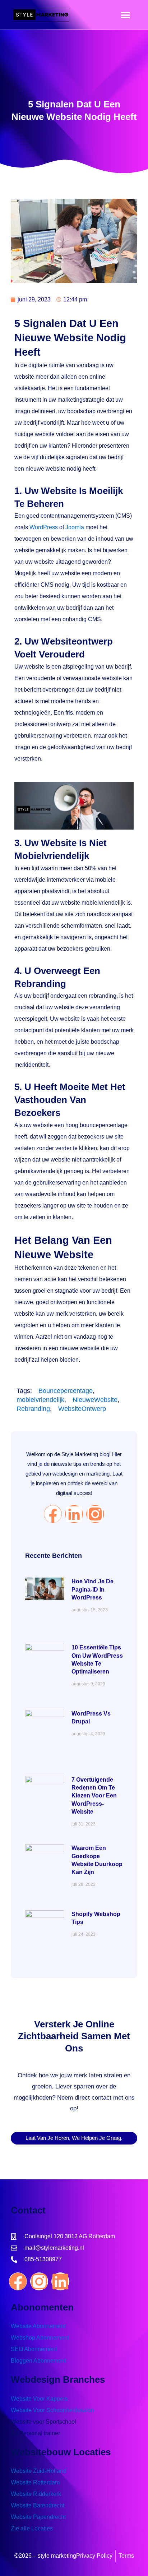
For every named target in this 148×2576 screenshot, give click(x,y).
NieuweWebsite (95, 1400)
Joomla (75, 527)
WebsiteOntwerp (82, 1409)
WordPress (44, 527)
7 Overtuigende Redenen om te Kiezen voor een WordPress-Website (94, 1796)
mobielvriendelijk (40, 1400)
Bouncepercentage (66, 1391)
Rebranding (33, 1409)
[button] (125, 15)
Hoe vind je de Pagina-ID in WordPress (92, 1589)
